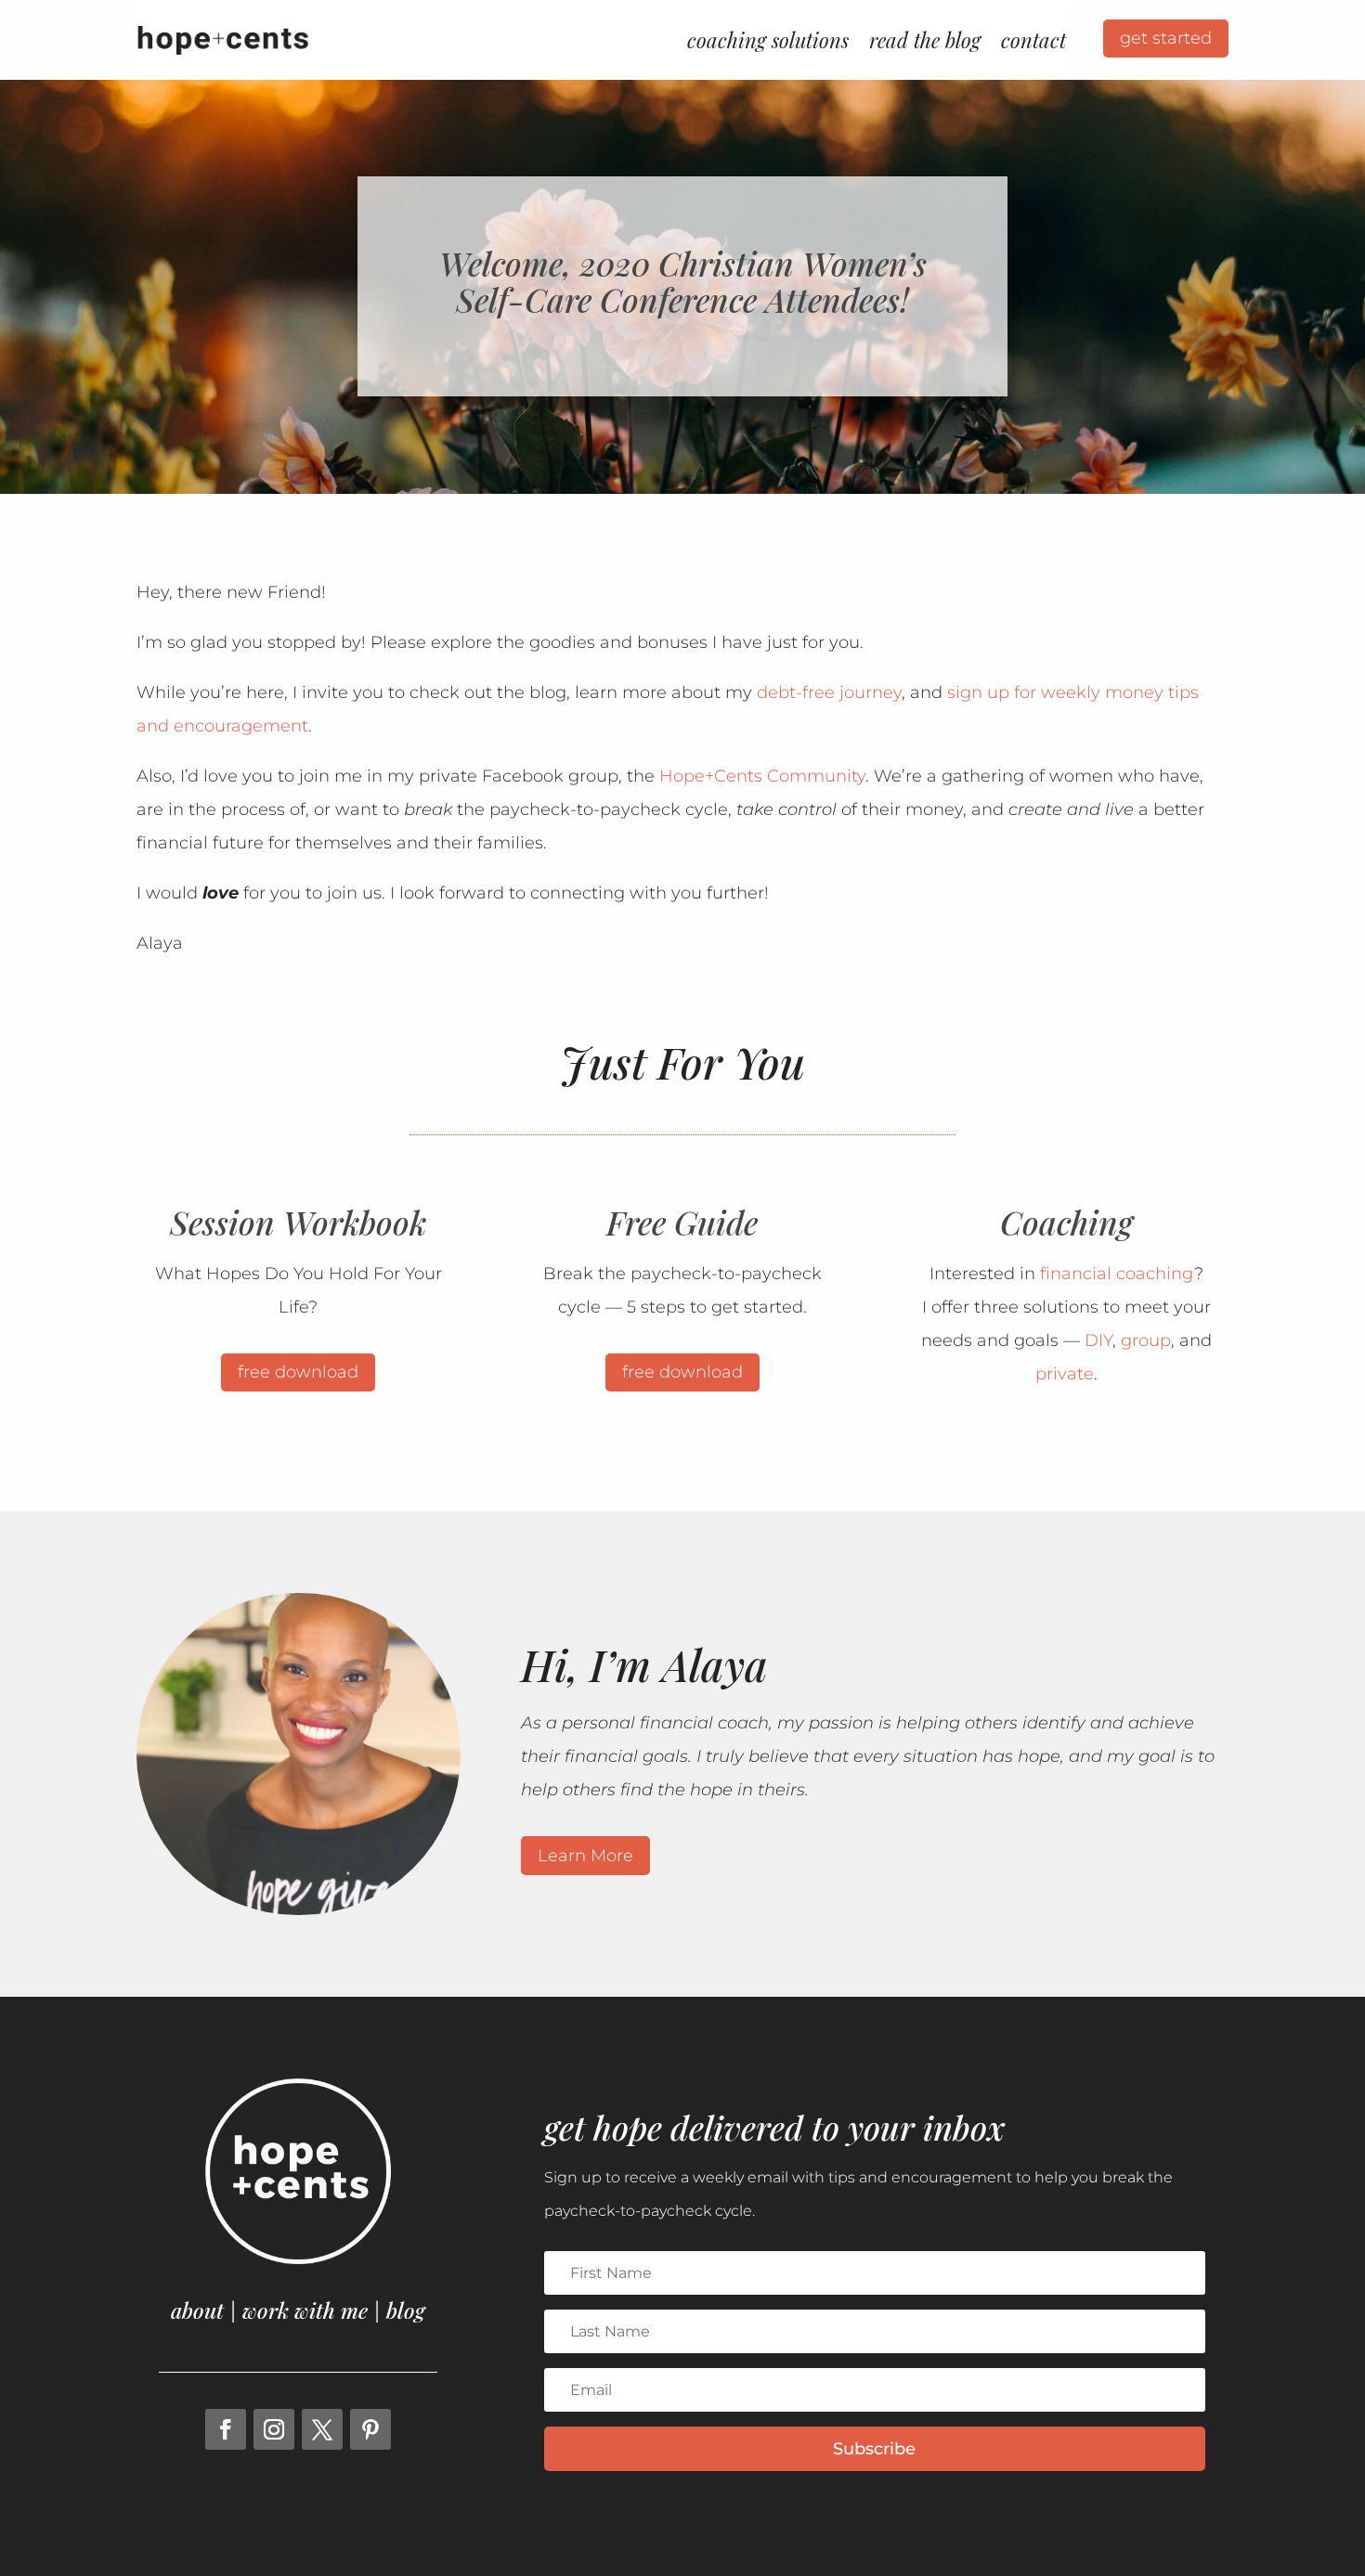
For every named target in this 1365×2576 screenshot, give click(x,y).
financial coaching (1117, 1274)
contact (1033, 40)
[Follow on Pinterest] (370, 2429)
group (1146, 1340)
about (197, 2310)
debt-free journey (829, 693)
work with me (305, 2310)
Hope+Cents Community (762, 776)
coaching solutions (768, 40)
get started (1166, 38)
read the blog (925, 40)
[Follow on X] (322, 2429)
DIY (1098, 1340)
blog (406, 2310)
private (1065, 1374)
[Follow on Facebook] (226, 2429)
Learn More (585, 1856)
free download (298, 1372)
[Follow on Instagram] (274, 2429)
